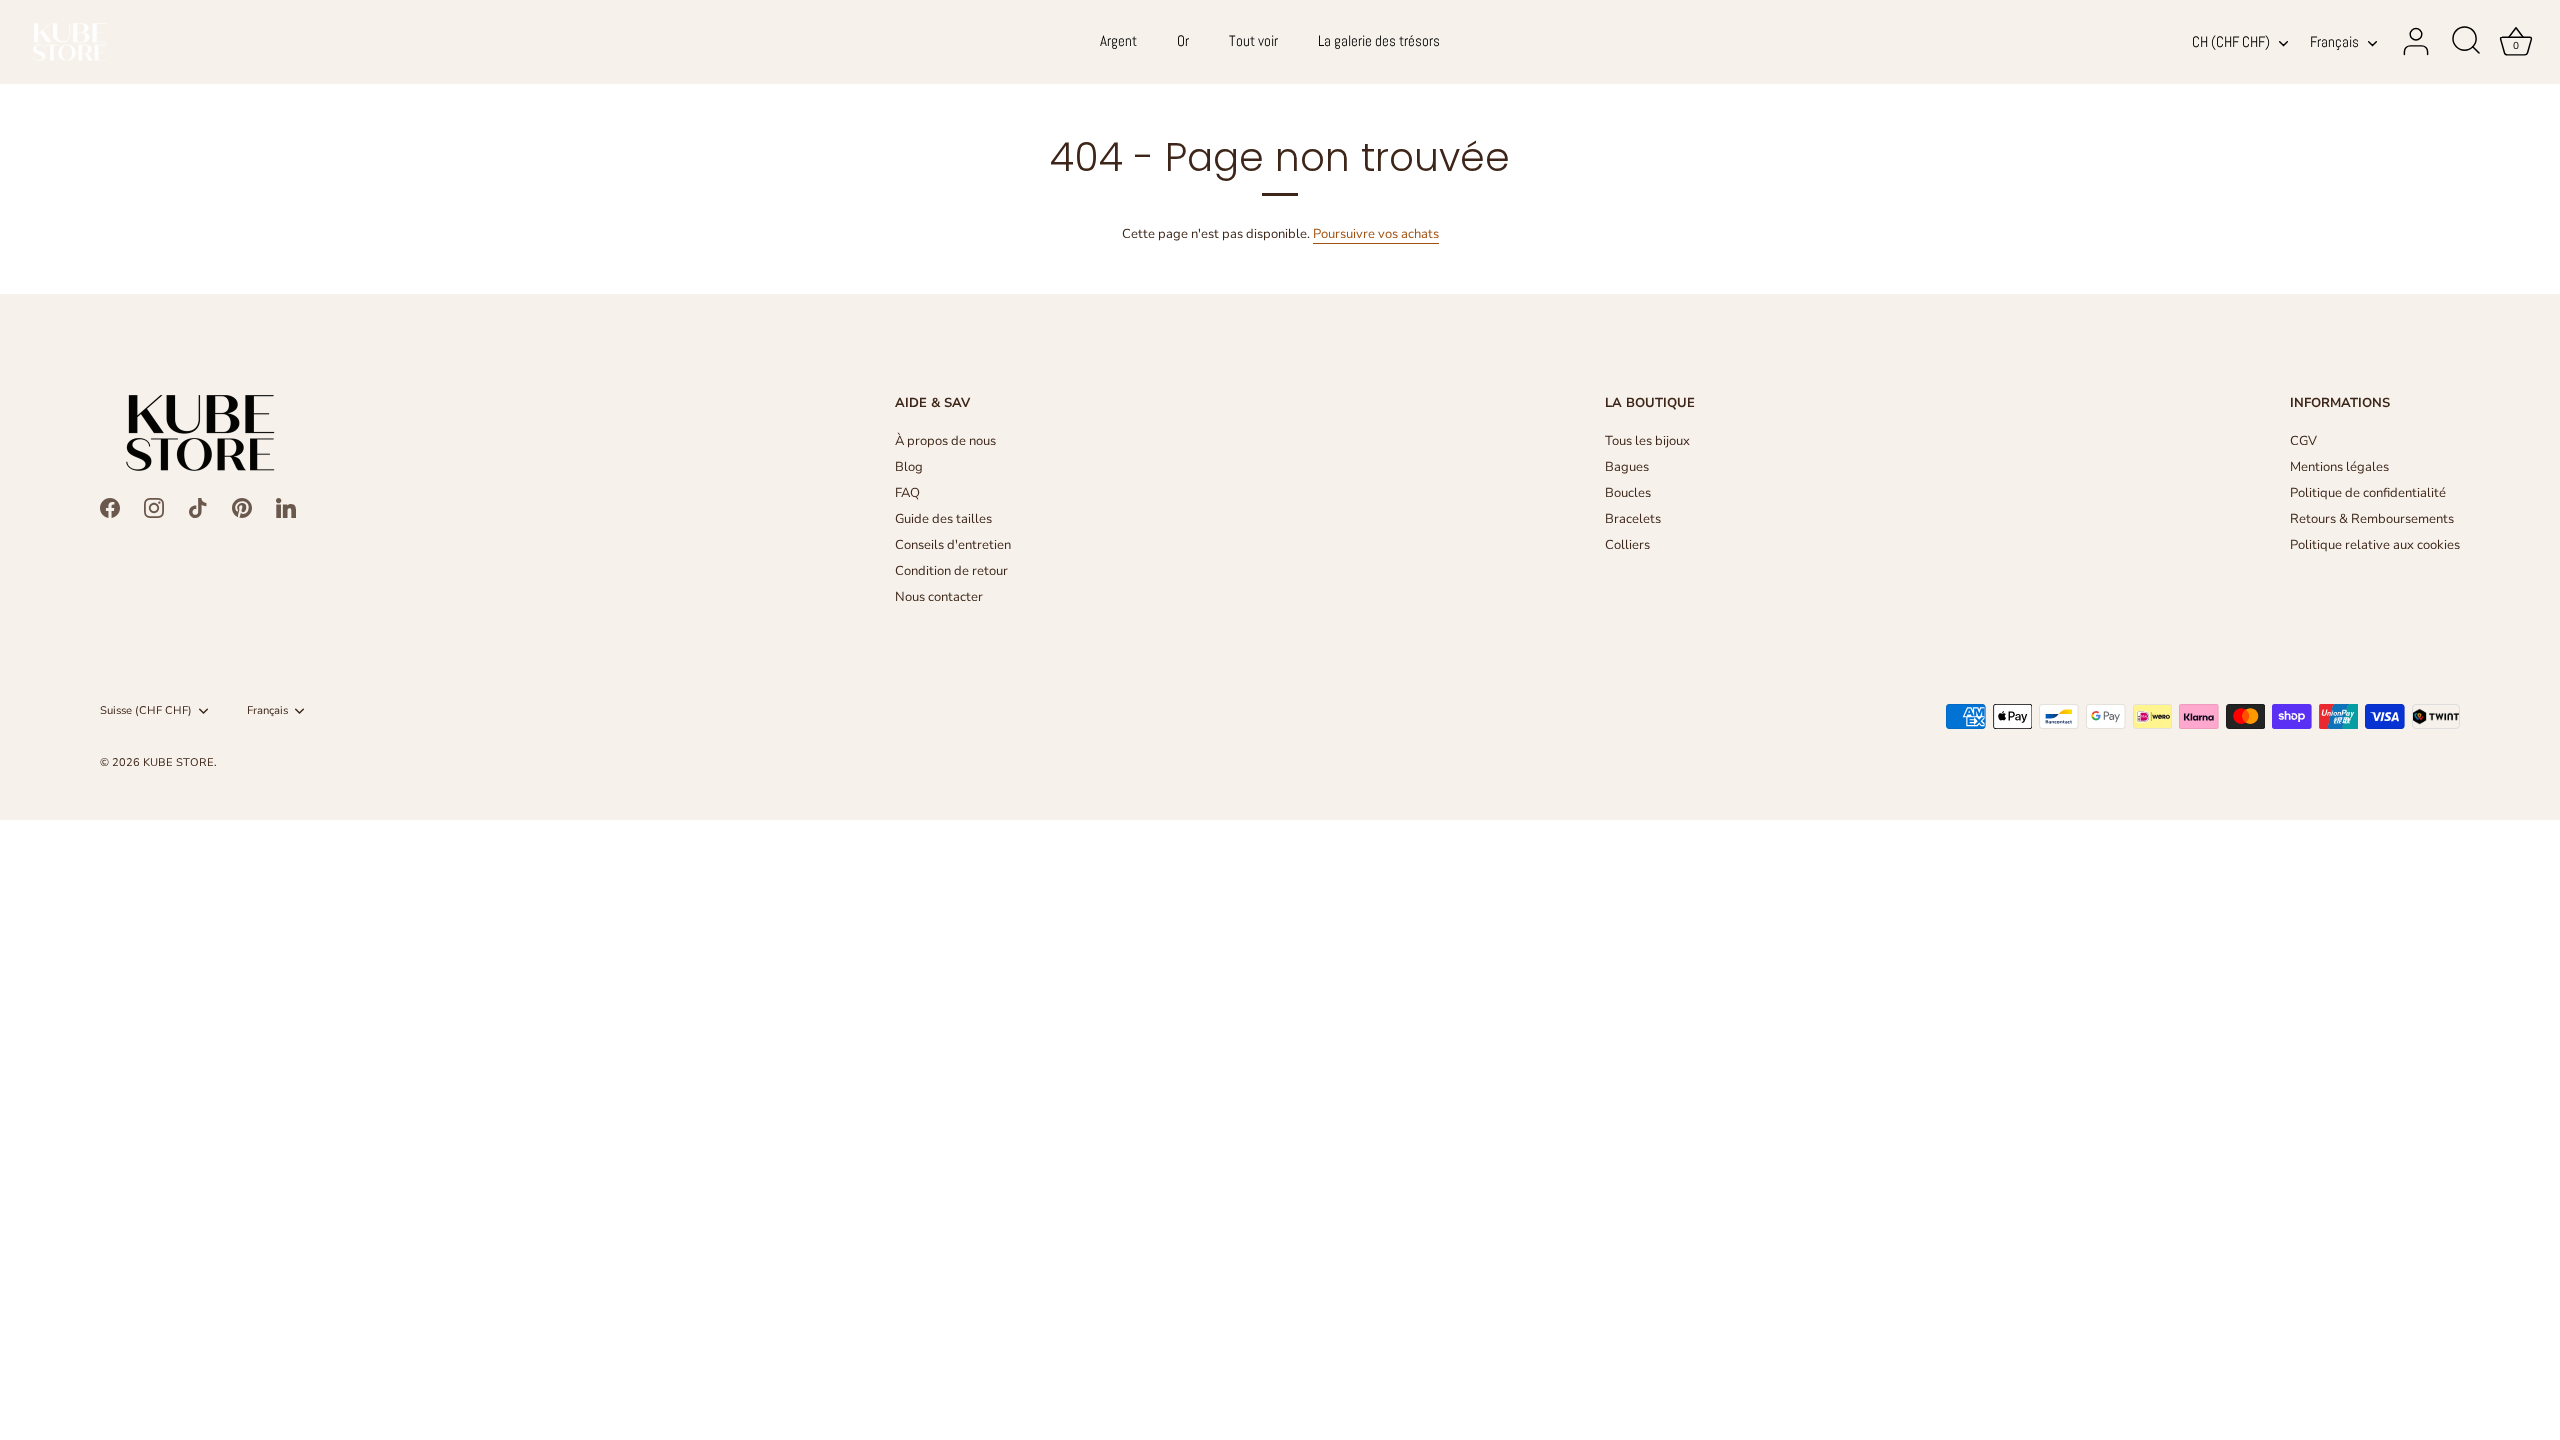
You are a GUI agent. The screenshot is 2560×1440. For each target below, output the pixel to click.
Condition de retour (951, 571)
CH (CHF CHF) (2231, 42)
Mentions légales (2339, 467)
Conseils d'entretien (953, 545)
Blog (909, 467)
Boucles (1628, 493)
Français (2334, 42)
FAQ (907, 493)
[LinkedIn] (286, 507)
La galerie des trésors (1379, 41)
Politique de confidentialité (2368, 493)
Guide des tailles (943, 519)
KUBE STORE (178, 762)
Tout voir (1253, 41)
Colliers (1627, 545)
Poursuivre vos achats (1376, 234)
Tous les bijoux (1647, 441)
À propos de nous (945, 441)
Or (1183, 41)
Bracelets (1633, 519)
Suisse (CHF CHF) (146, 711)
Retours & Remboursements (2372, 519)
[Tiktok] (198, 507)
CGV (2303, 441)
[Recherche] (2466, 42)
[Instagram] (154, 507)
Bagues (1627, 467)
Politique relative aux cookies (2375, 545)
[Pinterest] (242, 507)
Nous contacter (939, 597)
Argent (1118, 41)
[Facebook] (110, 507)
